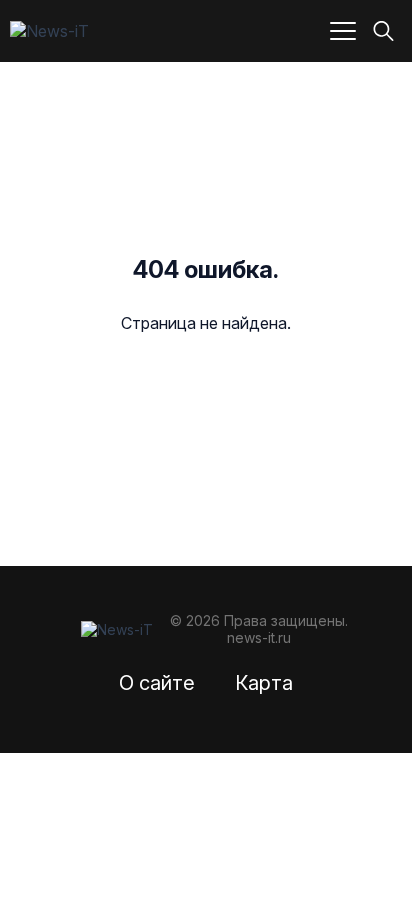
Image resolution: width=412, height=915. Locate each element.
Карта (264, 683)
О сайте (157, 683)
